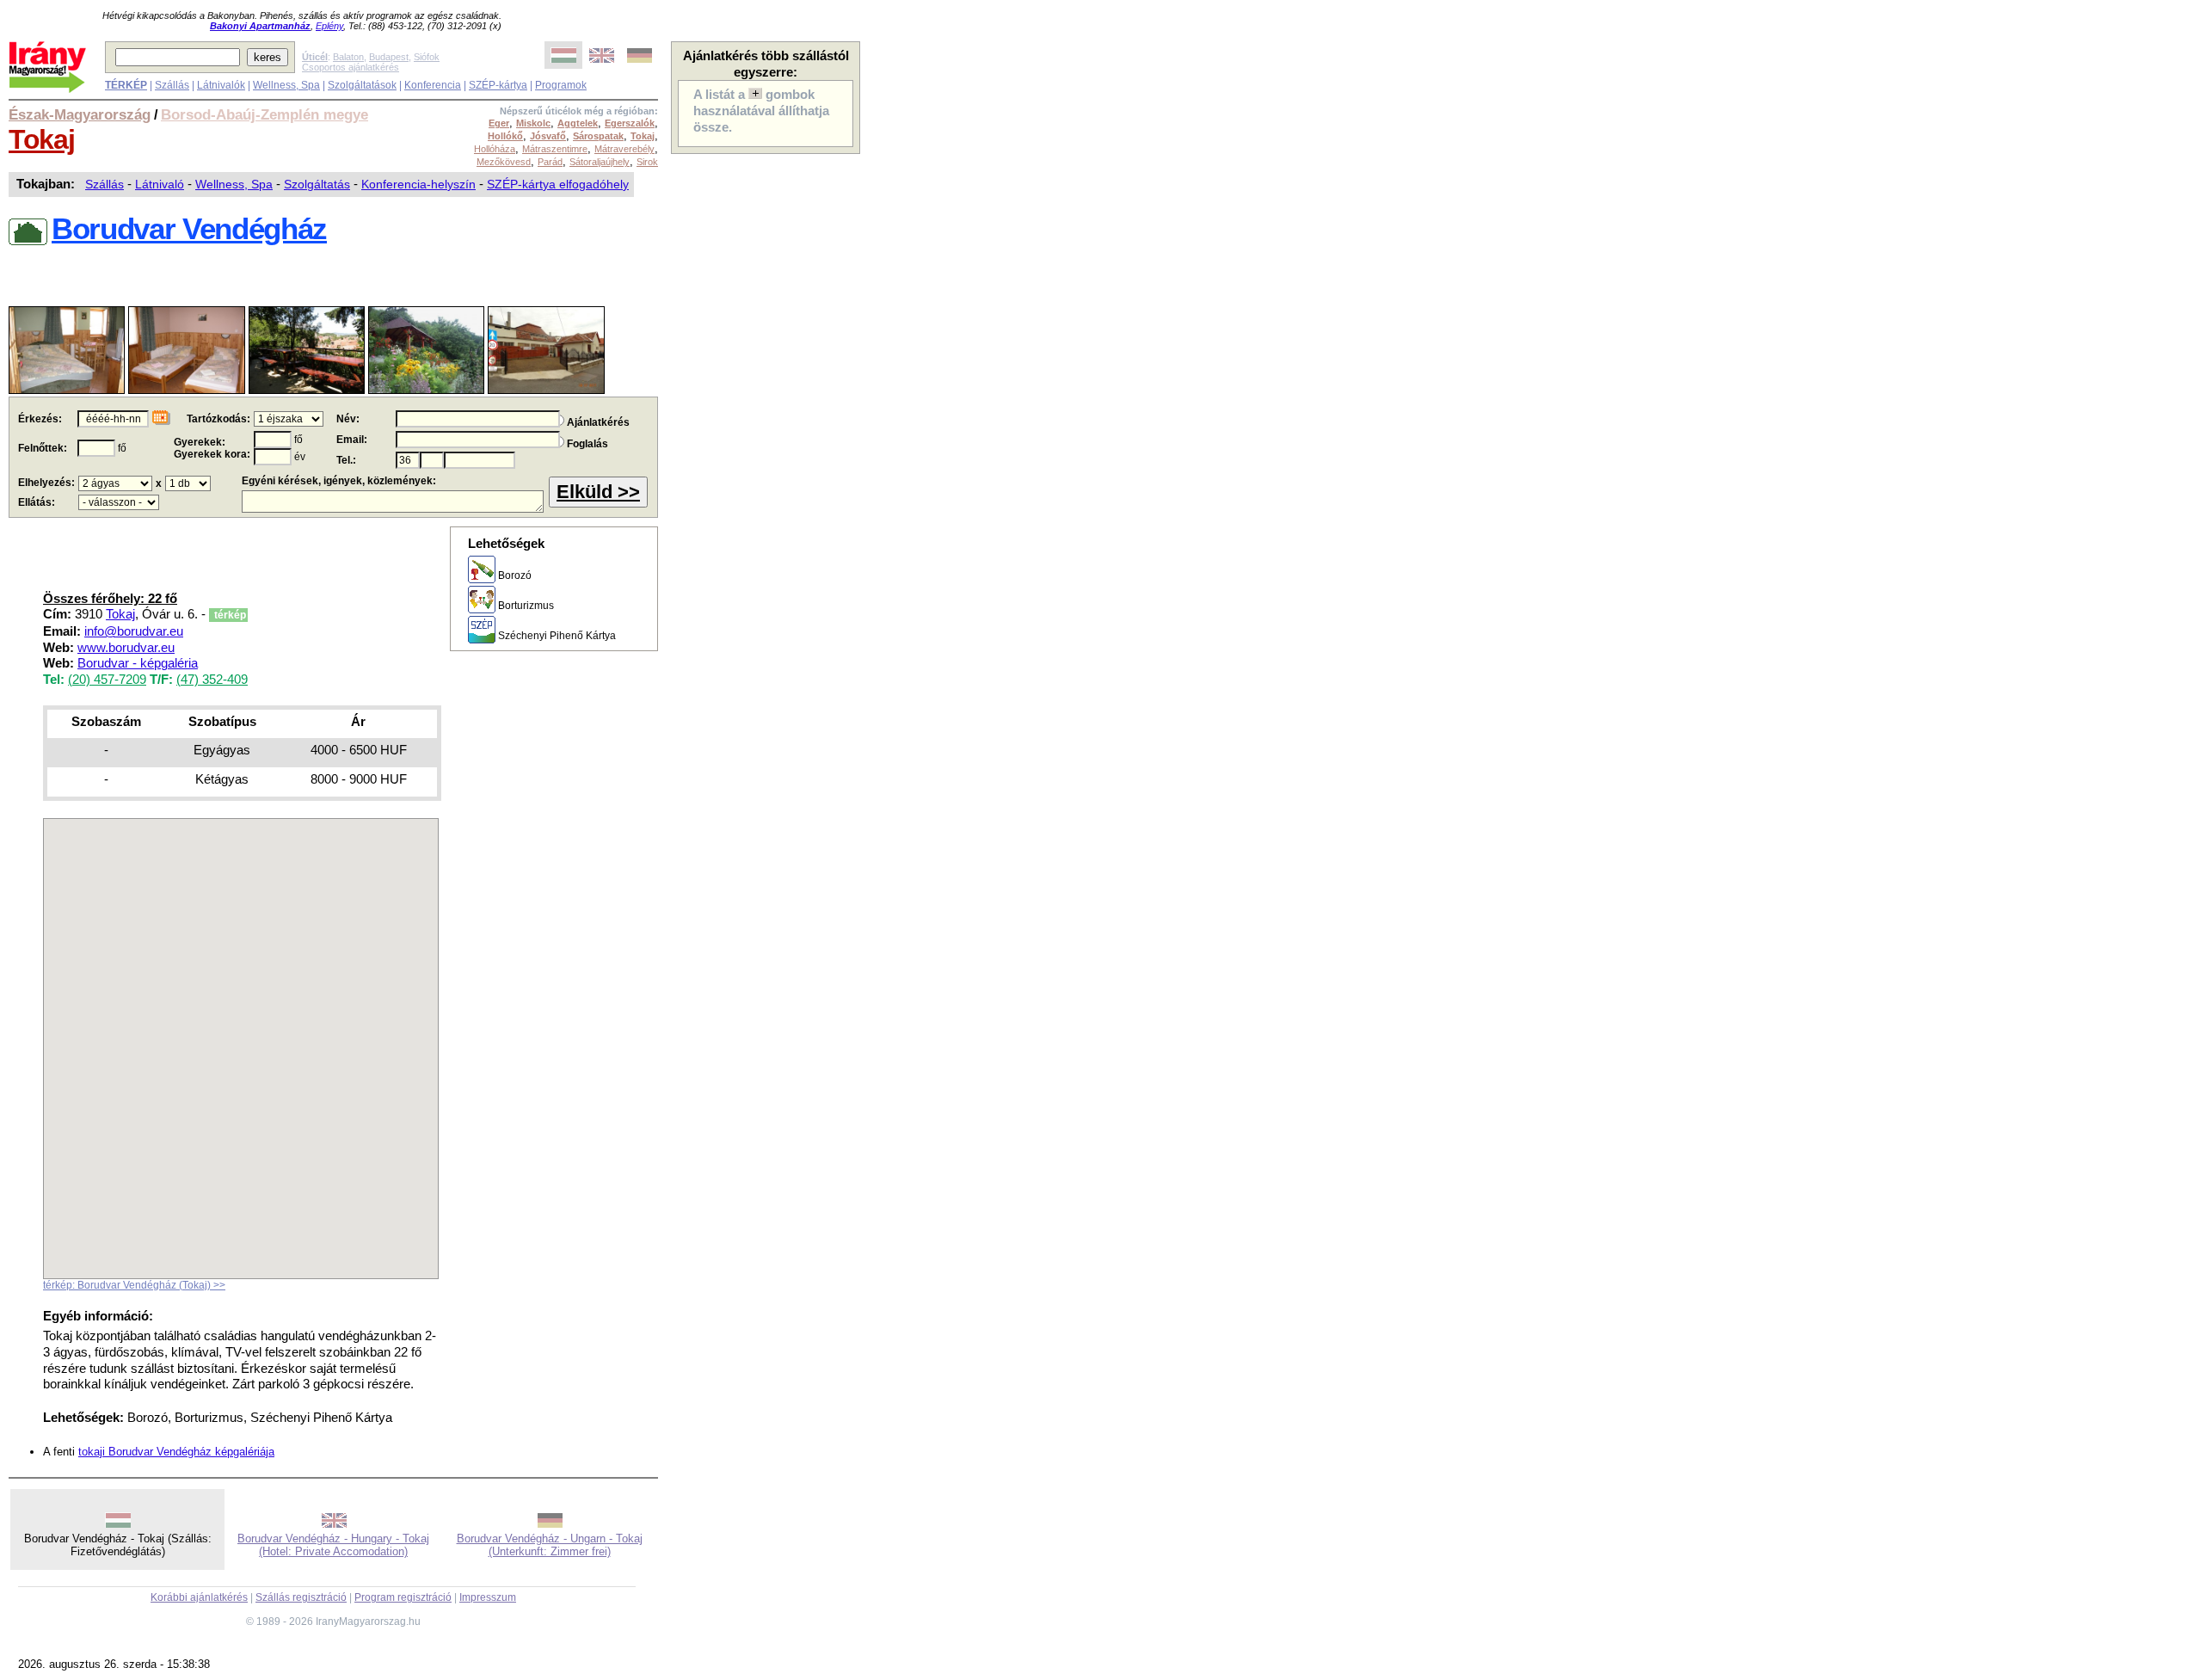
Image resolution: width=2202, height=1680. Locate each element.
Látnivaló (160, 184)
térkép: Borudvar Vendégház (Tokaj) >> (134, 1285)
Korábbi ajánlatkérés (199, 1597)
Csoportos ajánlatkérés (351, 67)
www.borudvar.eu (126, 648)
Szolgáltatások (362, 85)
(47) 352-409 (212, 680)
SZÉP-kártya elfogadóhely (558, 184)
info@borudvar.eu (134, 631)
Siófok (427, 57)
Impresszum (488, 1597)
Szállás (172, 85)
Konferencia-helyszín (418, 184)
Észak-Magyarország (80, 114)
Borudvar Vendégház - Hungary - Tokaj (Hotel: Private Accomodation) (333, 1545)
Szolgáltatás (317, 184)
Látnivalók (221, 85)
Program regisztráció (403, 1597)
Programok (561, 85)
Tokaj (41, 139)
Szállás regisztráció (301, 1597)
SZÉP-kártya (498, 85)
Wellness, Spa (286, 85)
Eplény (329, 26)
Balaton (348, 57)
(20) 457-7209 (107, 680)
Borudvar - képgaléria (138, 663)
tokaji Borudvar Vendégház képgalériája (176, 1452)
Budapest (389, 57)
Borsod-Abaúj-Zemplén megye (264, 114)
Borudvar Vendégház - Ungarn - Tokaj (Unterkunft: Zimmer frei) (550, 1545)
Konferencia (433, 85)
